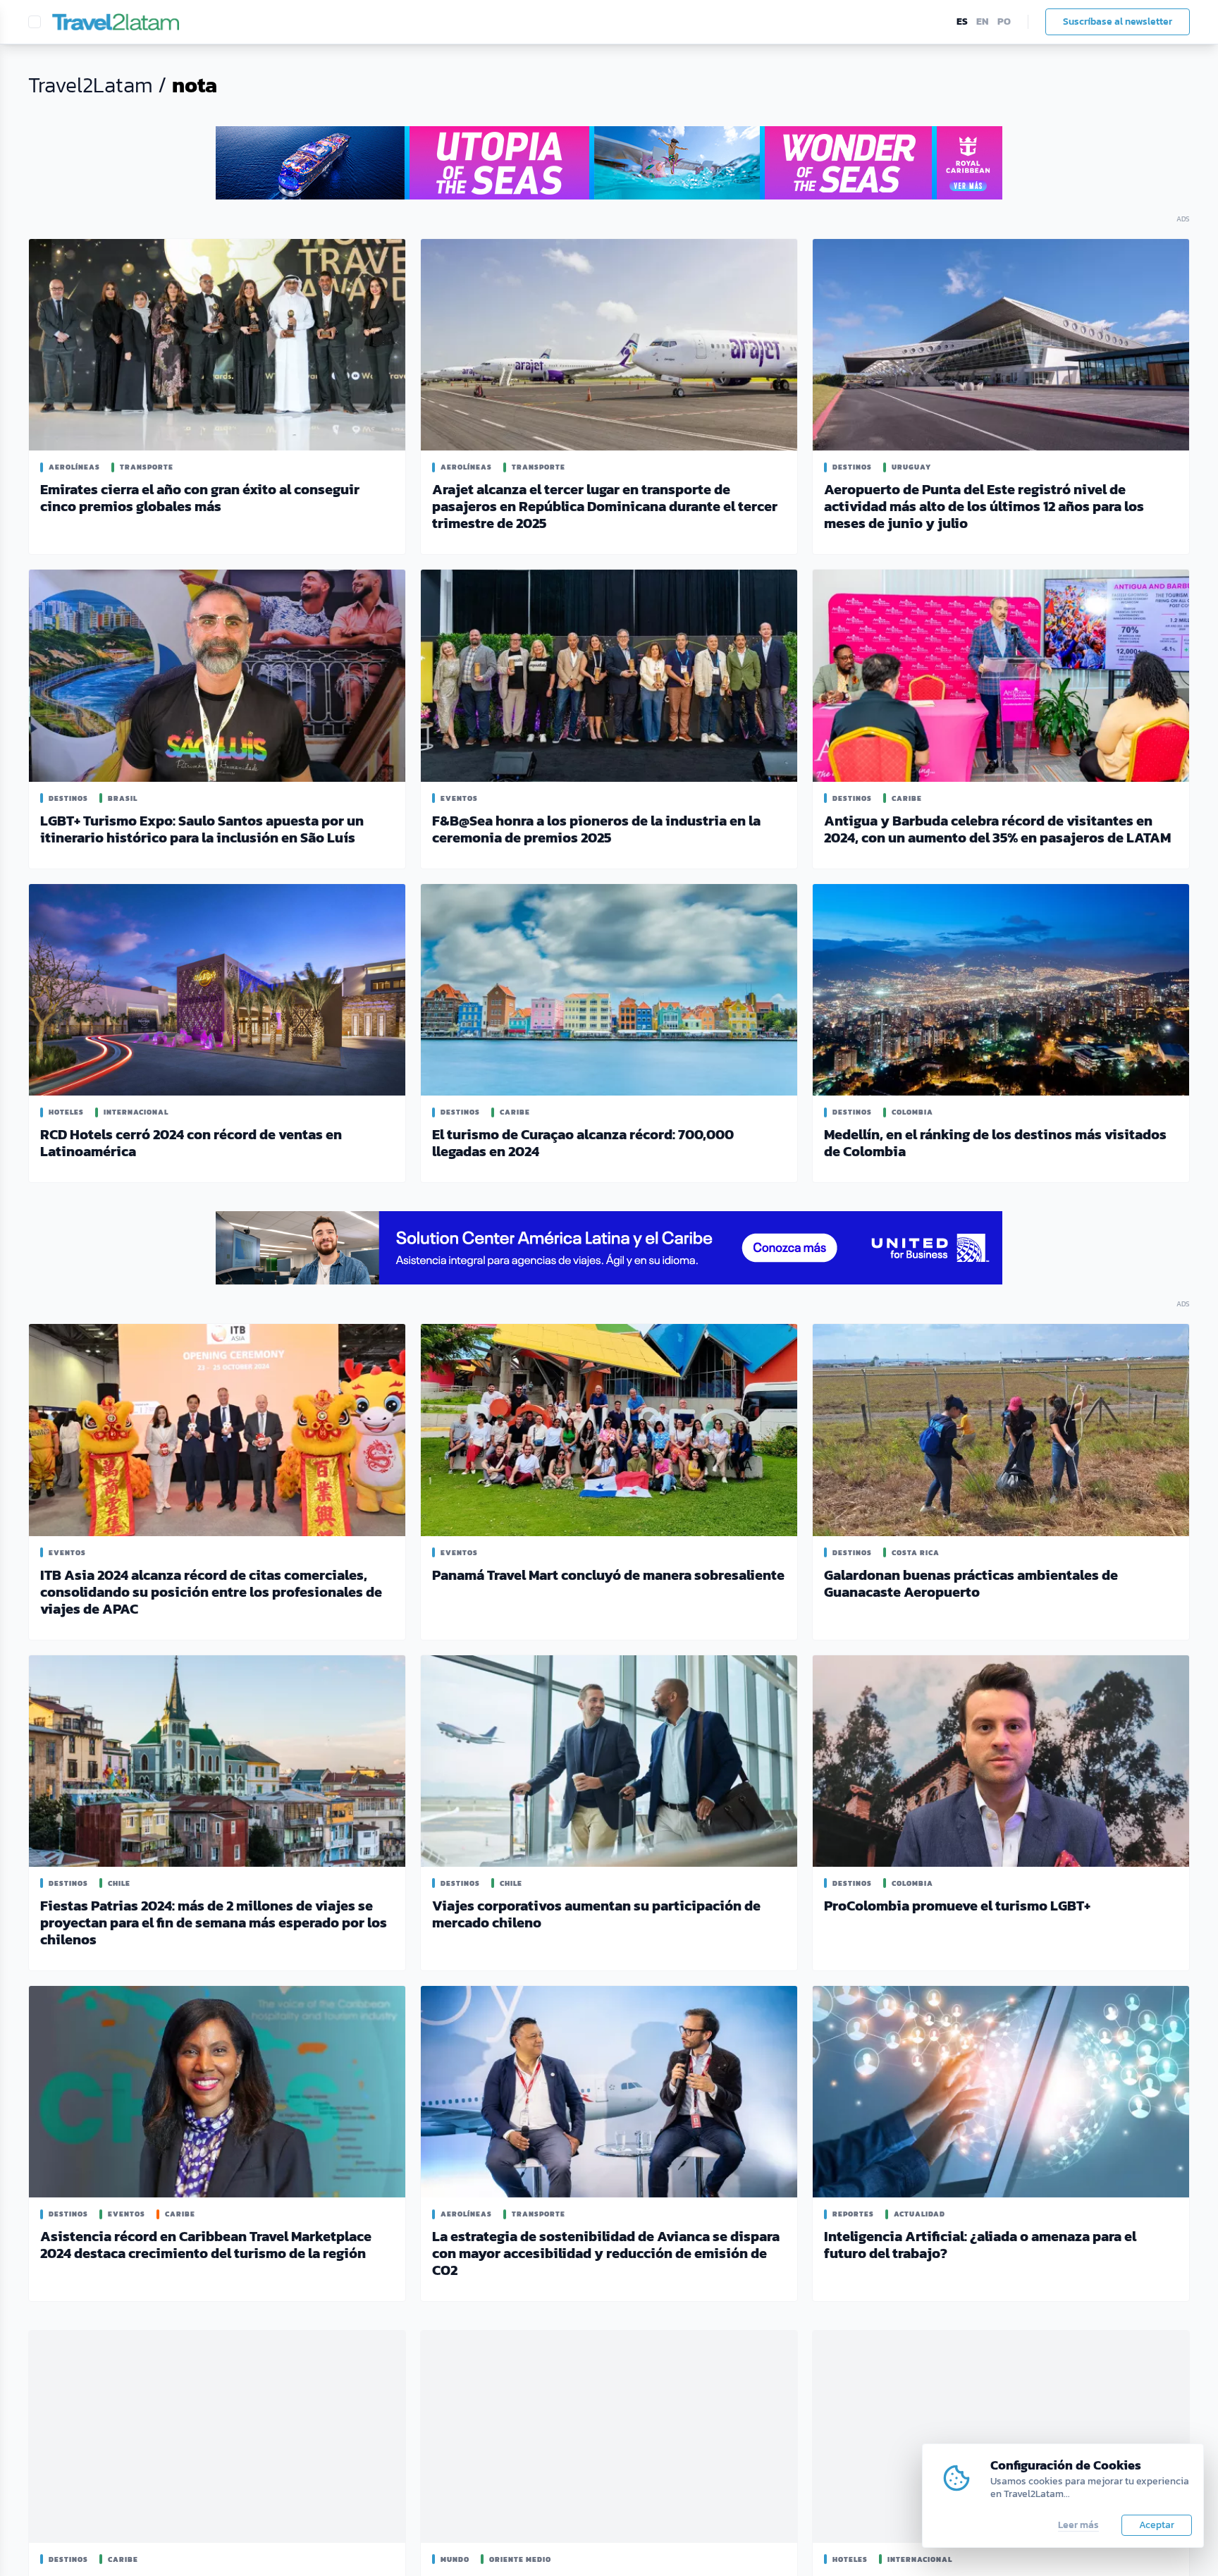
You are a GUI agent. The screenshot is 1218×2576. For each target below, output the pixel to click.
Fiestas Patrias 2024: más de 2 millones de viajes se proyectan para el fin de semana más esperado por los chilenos (214, 1922)
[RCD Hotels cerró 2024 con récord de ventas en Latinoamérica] (217, 990)
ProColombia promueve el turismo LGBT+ (957, 1906)
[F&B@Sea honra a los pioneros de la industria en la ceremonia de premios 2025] (609, 675)
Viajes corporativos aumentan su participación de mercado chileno (596, 1914)
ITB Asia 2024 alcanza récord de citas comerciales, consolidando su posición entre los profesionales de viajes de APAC (211, 1592)
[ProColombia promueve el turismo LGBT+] (1001, 1761)
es (962, 22)
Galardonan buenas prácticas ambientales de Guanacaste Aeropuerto (971, 1583)
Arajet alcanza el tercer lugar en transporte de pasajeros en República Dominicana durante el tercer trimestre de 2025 (605, 506)
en (983, 22)
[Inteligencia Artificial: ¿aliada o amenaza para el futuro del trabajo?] (1001, 2092)
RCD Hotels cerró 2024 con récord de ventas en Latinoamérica (191, 1143)
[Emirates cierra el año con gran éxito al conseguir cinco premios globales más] (217, 345)
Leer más (1078, 2525)
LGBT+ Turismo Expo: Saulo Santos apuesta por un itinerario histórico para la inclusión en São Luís (202, 829)
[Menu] (35, 22)
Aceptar (1157, 2525)
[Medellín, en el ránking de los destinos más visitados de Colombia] (1001, 990)
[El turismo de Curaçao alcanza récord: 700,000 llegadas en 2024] (609, 990)
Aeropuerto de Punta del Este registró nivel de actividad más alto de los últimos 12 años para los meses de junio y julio (984, 506)
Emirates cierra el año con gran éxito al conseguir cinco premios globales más (200, 498)
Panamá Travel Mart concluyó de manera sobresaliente (608, 1575)
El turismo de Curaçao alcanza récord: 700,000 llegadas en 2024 (583, 1143)
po (1004, 22)
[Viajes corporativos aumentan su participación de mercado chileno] (609, 1761)
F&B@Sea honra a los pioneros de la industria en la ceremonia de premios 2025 (596, 829)
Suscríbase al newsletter (1118, 22)
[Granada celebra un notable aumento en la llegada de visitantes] (217, 2436)
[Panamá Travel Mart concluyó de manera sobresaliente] (609, 1430)
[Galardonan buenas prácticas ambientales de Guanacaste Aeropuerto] (1001, 1430)
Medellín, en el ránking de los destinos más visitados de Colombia (995, 1143)
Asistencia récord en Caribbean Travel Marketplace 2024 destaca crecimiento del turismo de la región (206, 2245)
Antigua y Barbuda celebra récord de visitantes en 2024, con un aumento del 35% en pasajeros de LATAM (997, 829)
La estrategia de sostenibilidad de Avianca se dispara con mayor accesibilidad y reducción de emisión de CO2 (606, 2253)
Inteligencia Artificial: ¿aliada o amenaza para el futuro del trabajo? (980, 2245)
